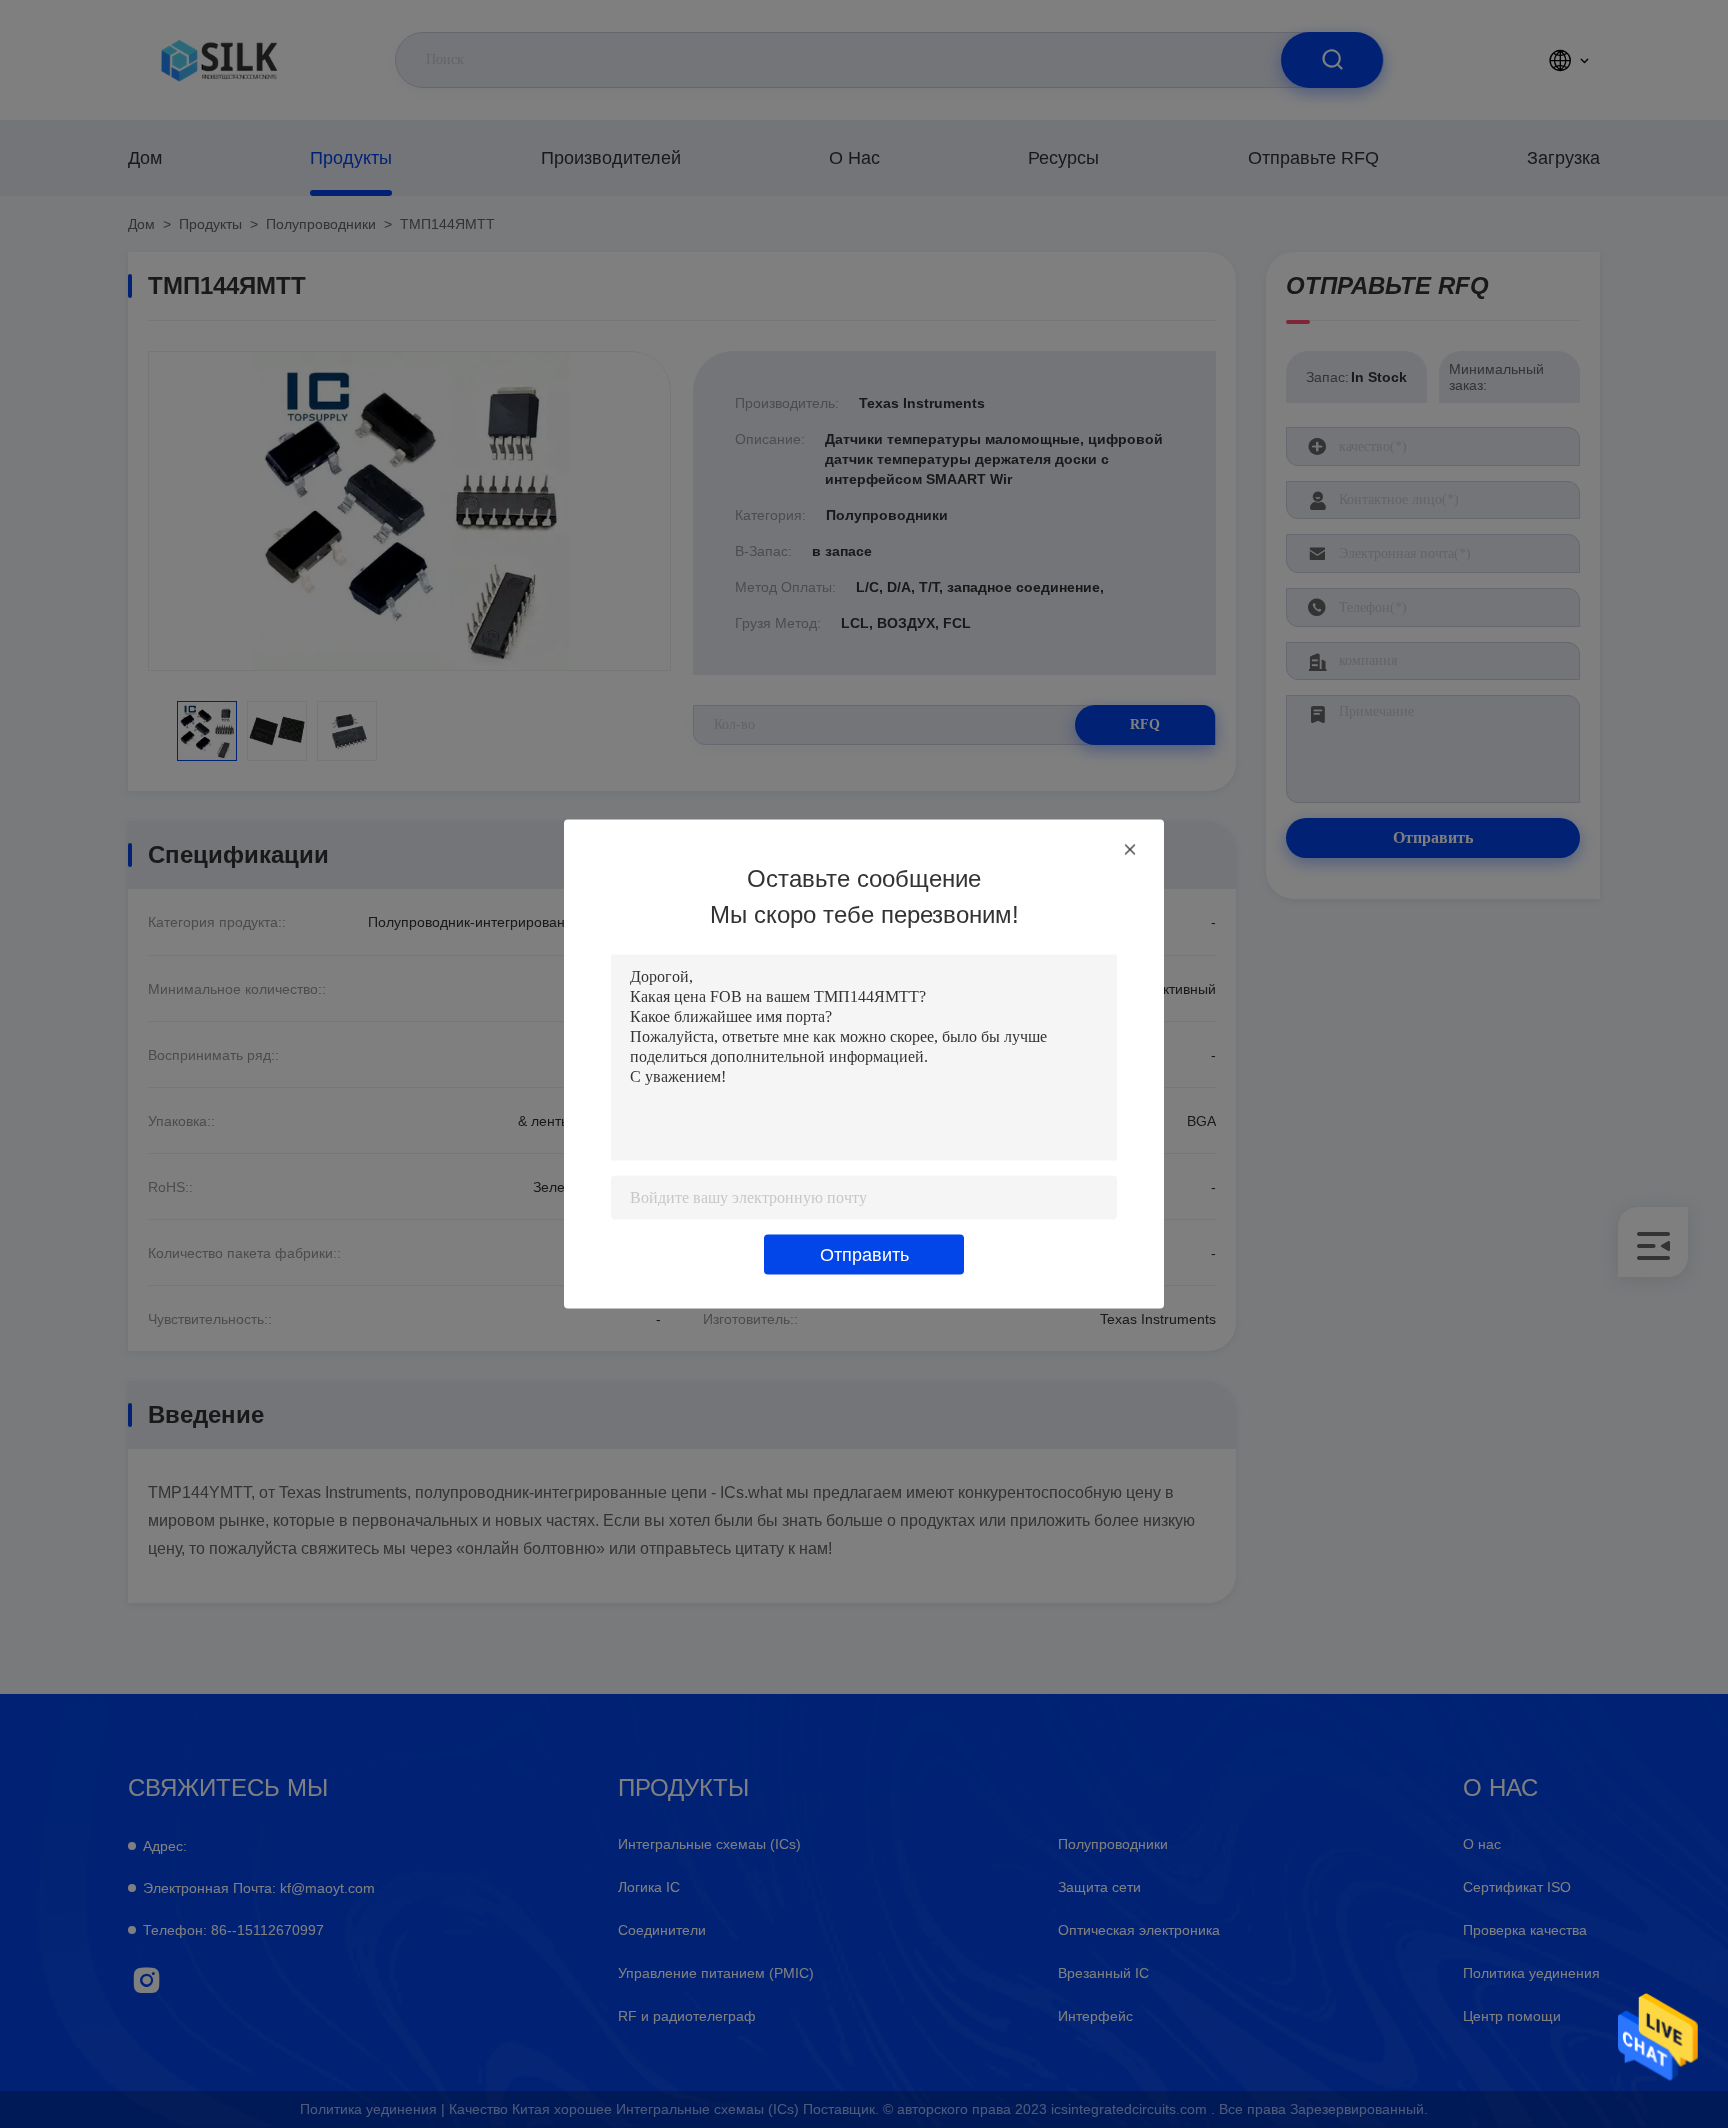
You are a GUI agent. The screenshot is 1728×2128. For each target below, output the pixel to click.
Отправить (864, 1255)
